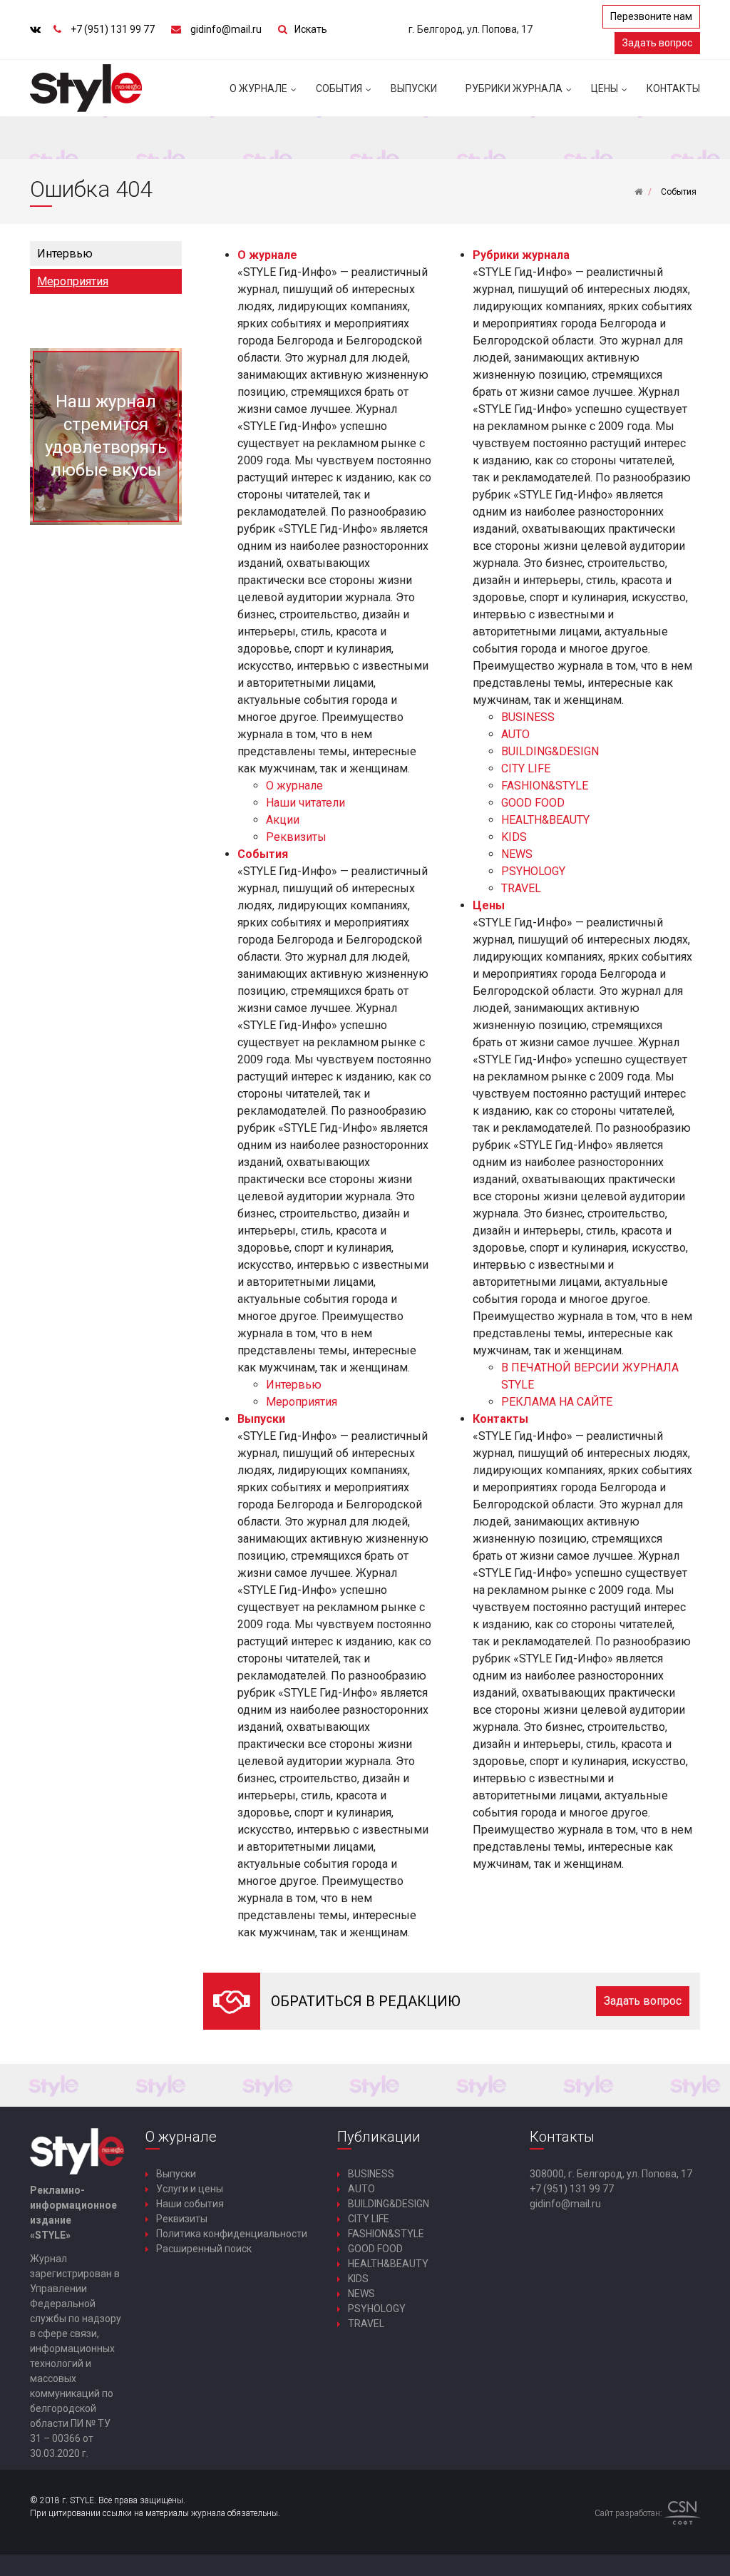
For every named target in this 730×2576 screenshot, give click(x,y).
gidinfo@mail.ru (226, 29)
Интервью (65, 254)
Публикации (379, 2137)
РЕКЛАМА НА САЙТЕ (557, 1402)
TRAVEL (521, 888)
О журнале (258, 88)
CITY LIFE (526, 768)
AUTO (515, 734)
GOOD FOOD (533, 803)
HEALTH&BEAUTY (545, 820)
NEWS (517, 854)
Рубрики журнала (514, 88)
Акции (283, 820)
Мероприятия (73, 281)
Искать (311, 29)
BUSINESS (528, 717)
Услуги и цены (190, 2189)
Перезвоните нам (651, 16)
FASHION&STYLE (545, 786)
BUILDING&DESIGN (550, 751)
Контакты (673, 88)
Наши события (190, 2204)
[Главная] (638, 192)
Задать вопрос (657, 43)
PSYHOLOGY (533, 871)
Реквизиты (296, 837)
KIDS (514, 837)
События (339, 88)
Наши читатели (305, 803)
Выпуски (414, 88)
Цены (605, 88)
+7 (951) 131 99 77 (113, 29)
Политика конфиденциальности (232, 2234)
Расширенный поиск (204, 2249)
